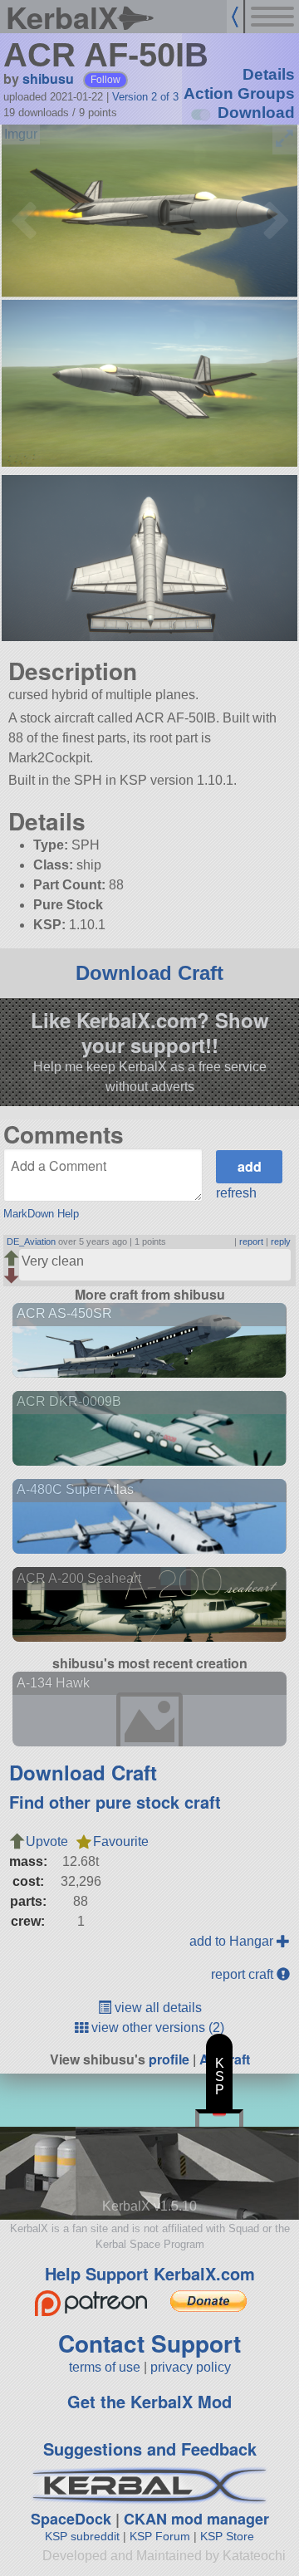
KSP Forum (160, 2536)
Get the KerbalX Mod (149, 2401)
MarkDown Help (41, 1214)
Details (269, 74)
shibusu (48, 78)
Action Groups (239, 93)
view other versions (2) (156, 2027)
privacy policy (191, 2367)
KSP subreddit (82, 2536)
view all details (157, 2008)
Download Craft (149, 973)
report (251, 1241)
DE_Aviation (31, 1241)
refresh (236, 1193)
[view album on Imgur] (21, 135)
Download (256, 113)
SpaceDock (71, 2519)
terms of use (105, 2367)
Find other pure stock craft (115, 1802)
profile (169, 2059)
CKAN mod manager (196, 2519)
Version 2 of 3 (145, 97)
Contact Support (149, 2343)
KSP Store (227, 2536)
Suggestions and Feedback (150, 2449)
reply (281, 1241)
